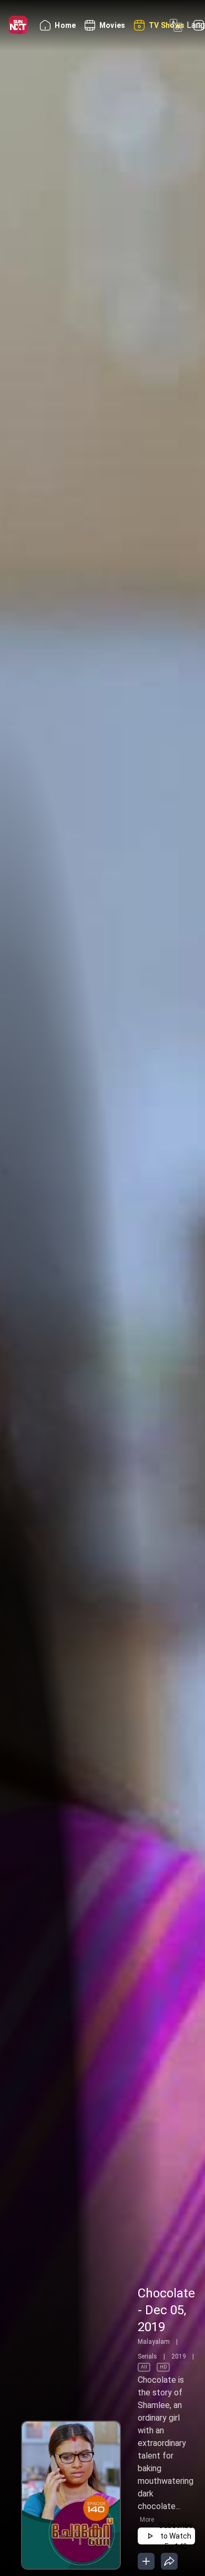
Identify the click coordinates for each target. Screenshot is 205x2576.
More (147, 2520)
